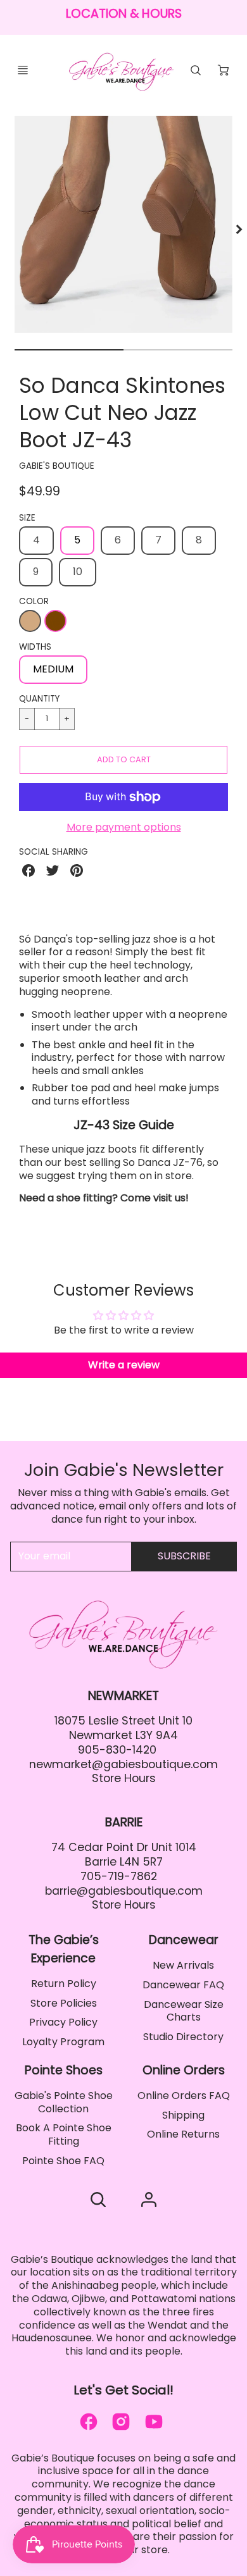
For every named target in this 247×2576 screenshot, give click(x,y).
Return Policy (64, 1984)
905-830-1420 (117, 1750)
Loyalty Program (63, 2042)
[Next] (238, 230)
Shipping (183, 2115)
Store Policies (64, 2003)
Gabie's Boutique (57, 466)
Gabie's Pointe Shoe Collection (64, 2102)
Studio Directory (183, 2037)
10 (78, 572)
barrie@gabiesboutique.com (124, 1891)
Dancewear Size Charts (184, 2011)
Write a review (124, 1365)
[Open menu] (23, 70)
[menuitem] (64, 1984)
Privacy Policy (63, 2022)
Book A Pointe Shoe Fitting (64, 2134)
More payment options (124, 828)
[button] (123, 760)
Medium (53, 669)
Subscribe (184, 1556)
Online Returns (183, 2134)
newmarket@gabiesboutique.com (123, 1764)
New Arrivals (183, 1965)
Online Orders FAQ (184, 2096)
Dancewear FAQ (183, 1985)
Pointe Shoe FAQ (63, 2161)
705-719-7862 (119, 1876)
